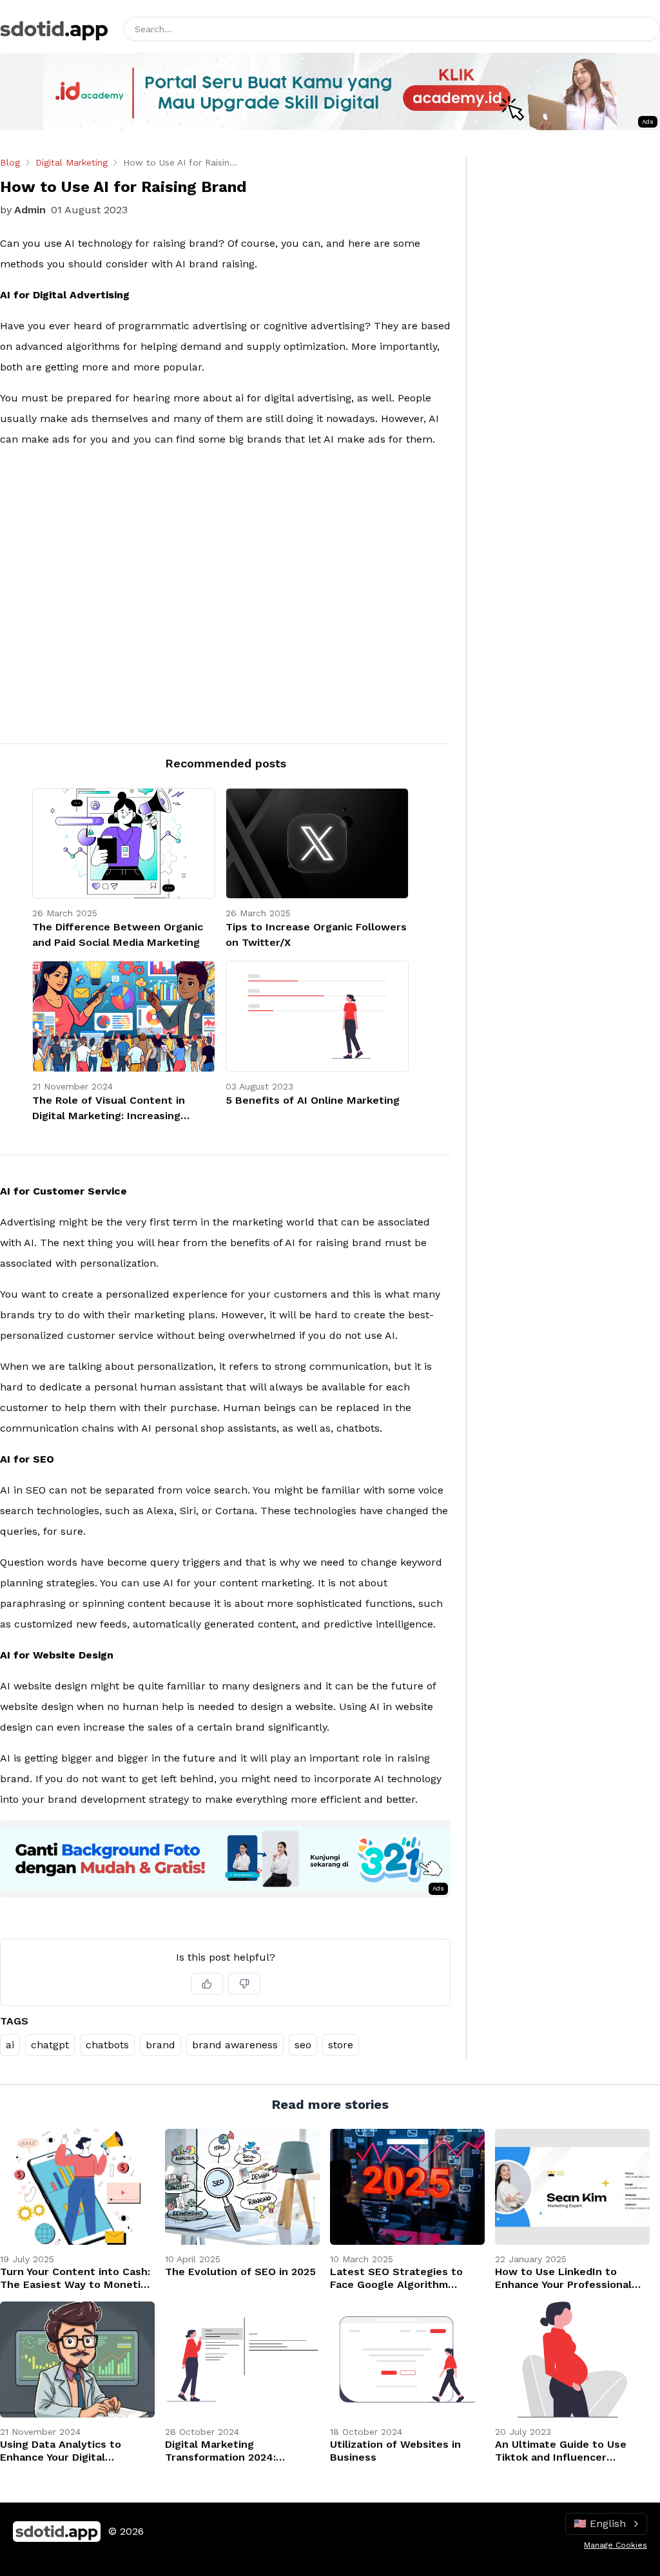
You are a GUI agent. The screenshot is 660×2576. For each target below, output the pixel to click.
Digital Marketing (72, 162)
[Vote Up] (207, 1984)
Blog (10, 162)
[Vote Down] (244, 1984)
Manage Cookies (616, 2545)
